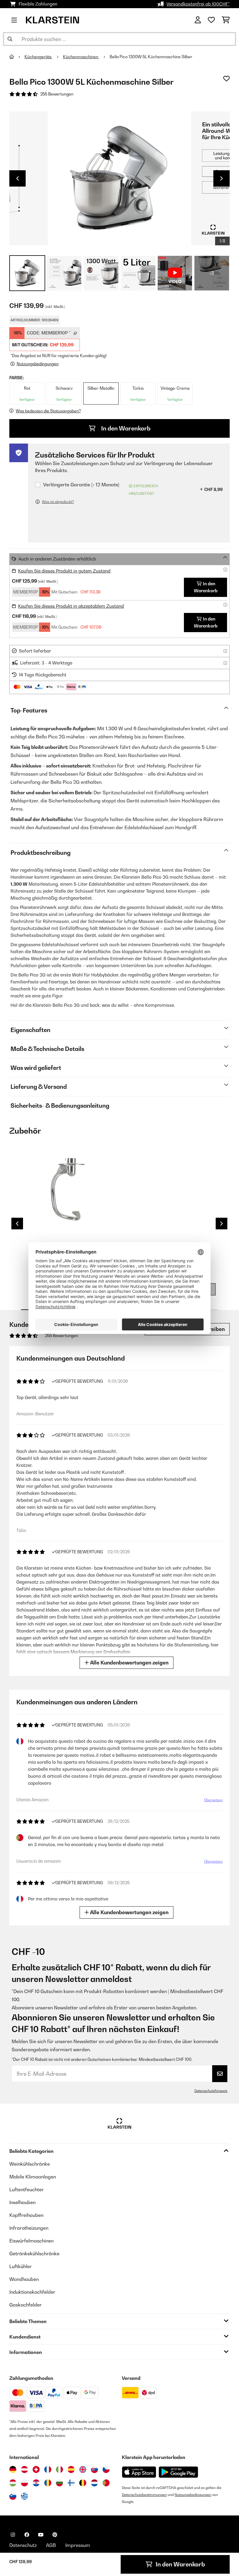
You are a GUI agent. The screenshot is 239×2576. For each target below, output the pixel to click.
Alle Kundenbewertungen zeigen (129, 1663)
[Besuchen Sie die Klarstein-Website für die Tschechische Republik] (106, 2469)
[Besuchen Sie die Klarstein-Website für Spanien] (71, 2469)
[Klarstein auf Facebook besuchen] (27, 2535)
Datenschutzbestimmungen (144, 2495)
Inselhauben (22, 2202)
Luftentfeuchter (27, 2189)
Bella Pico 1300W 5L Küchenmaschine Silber (151, 57)
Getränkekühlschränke (34, 2254)
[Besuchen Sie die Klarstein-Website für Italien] (59, 2469)
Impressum (78, 2545)
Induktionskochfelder (32, 2292)
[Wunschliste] (211, 20)
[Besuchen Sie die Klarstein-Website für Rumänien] (48, 2483)
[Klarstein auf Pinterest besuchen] (55, 2535)
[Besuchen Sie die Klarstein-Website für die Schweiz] (36, 2469)
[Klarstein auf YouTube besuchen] (41, 2535)
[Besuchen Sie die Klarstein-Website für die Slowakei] (94, 2469)
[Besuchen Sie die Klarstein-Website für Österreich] (24, 2469)
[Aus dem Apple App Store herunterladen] (139, 2472)
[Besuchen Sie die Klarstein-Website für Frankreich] (48, 2469)
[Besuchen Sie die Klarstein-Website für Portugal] (106, 2483)
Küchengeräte (38, 57)
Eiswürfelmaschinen (31, 2241)
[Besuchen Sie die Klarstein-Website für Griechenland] (24, 2497)
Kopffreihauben (26, 2215)
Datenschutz (23, 2545)
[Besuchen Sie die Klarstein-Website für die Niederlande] (94, 2483)
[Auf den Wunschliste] (226, 79)
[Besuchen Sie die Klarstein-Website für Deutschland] (13, 2469)
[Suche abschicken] (10, 39)
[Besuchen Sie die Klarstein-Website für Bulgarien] (59, 2483)
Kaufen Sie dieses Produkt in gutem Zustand (64, 571)
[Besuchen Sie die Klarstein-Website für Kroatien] (36, 2483)
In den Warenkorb (125, 428)
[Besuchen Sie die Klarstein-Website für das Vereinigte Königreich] (83, 2469)
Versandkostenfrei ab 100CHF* (198, 4)
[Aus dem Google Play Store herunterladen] (179, 2472)
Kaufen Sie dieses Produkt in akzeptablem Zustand (71, 606)
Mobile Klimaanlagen (33, 2177)
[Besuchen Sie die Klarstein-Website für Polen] (24, 2483)
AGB (51, 2545)
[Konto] (198, 20)
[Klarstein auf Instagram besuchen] (13, 2535)
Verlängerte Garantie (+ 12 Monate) (81, 485)
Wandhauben (24, 2279)
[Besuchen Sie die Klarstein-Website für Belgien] (83, 2483)
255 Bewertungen (57, 94)
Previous (17, 178)
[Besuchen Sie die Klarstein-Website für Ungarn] (13, 2483)
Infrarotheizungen (29, 2228)
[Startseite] (17, 57)
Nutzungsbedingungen (193, 2495)
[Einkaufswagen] (226, 20)
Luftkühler (21, 2266)
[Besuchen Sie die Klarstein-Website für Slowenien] (13, 2496)
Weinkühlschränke (30, 2164)
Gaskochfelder (26, 2305)
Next (222, 178)
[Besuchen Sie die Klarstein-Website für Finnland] (71, 2483)
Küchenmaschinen (81, 57)
